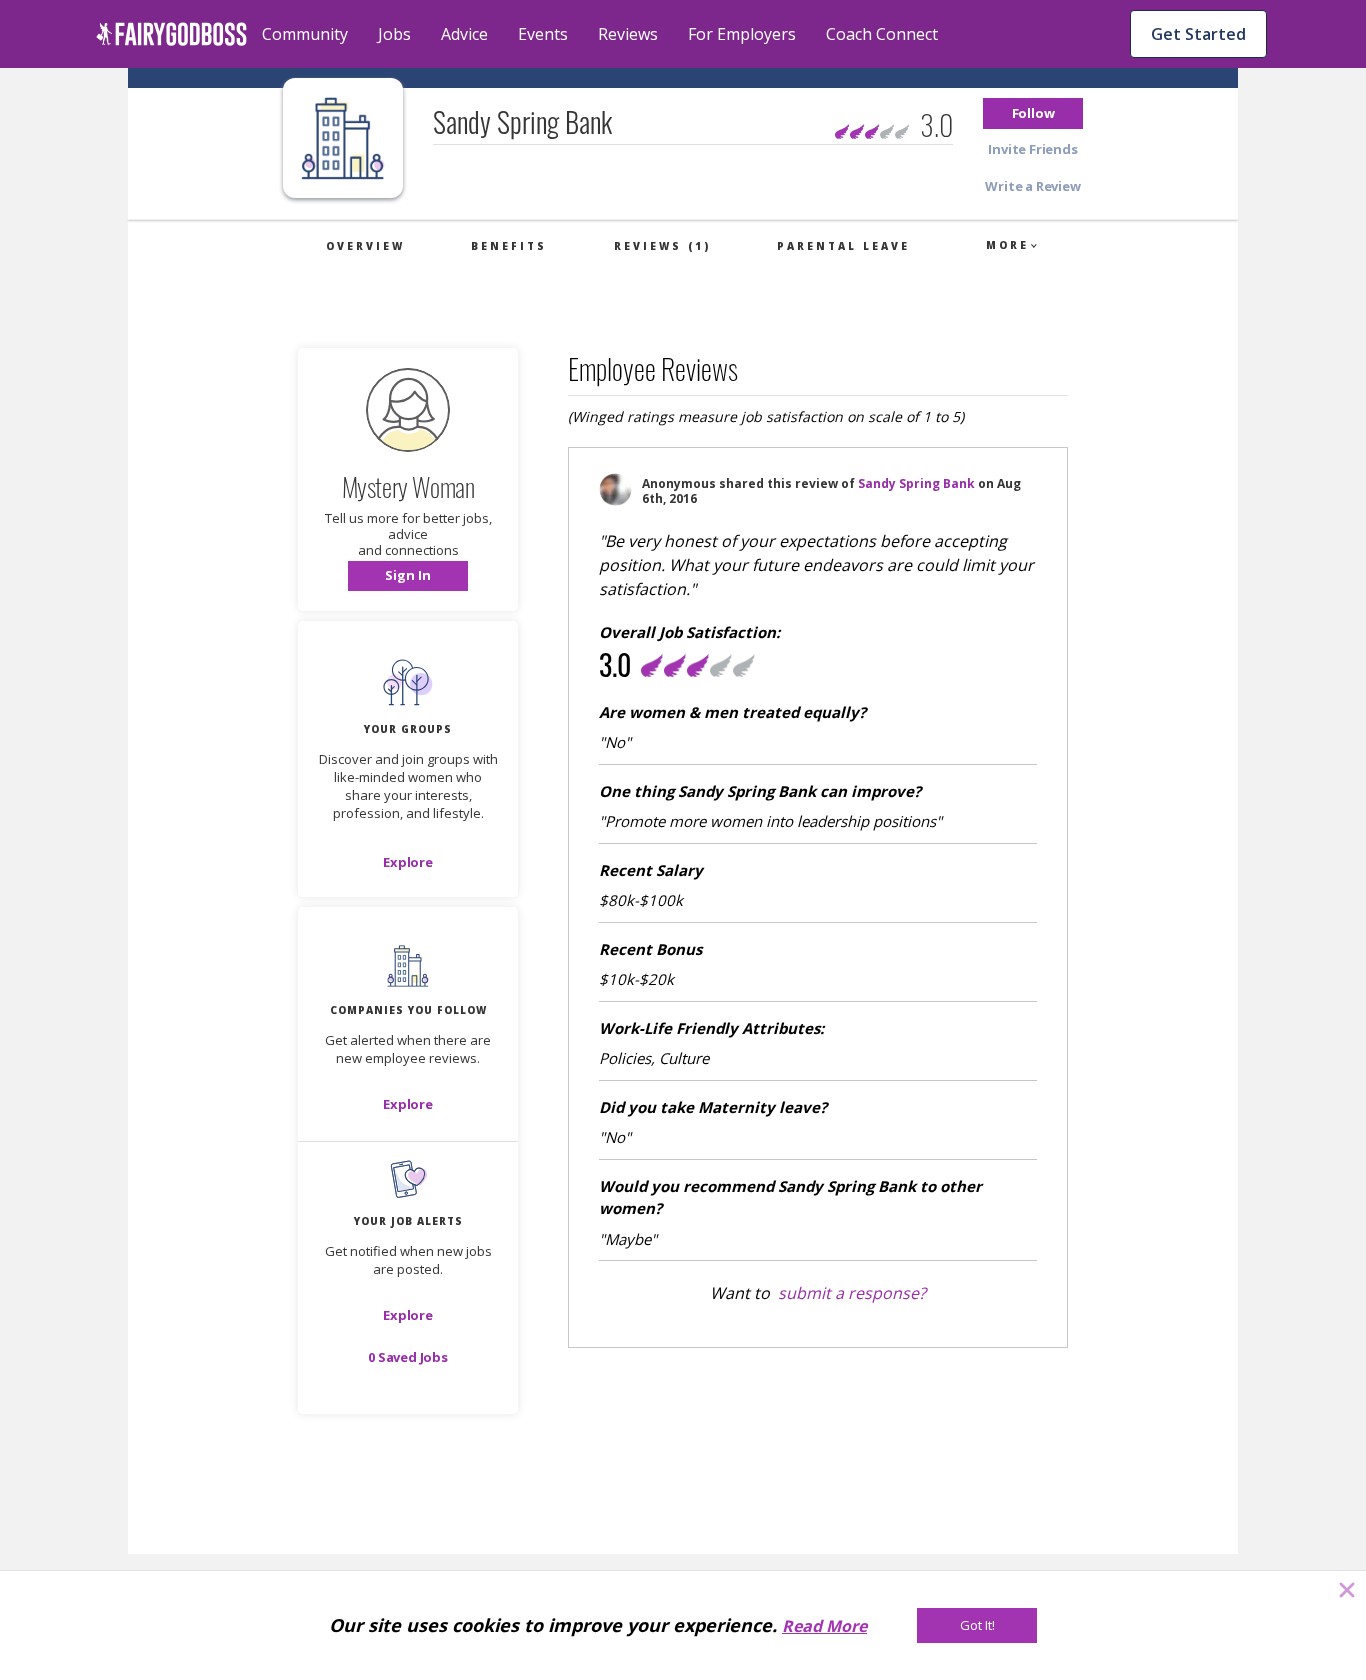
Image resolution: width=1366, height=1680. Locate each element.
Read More (824, 1626)
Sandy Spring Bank (916, 483)
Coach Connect (882, 34)
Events (543, 34)
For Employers (742, 34)
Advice (464, 34)
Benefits (509, 246)
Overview (365, 246)
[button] (1033, 113)
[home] (171, 34)
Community (305, 34)
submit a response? (852, 1293)
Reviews (628, 34)
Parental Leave (843, 246)
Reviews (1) (662, 246)
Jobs (394, 34)
